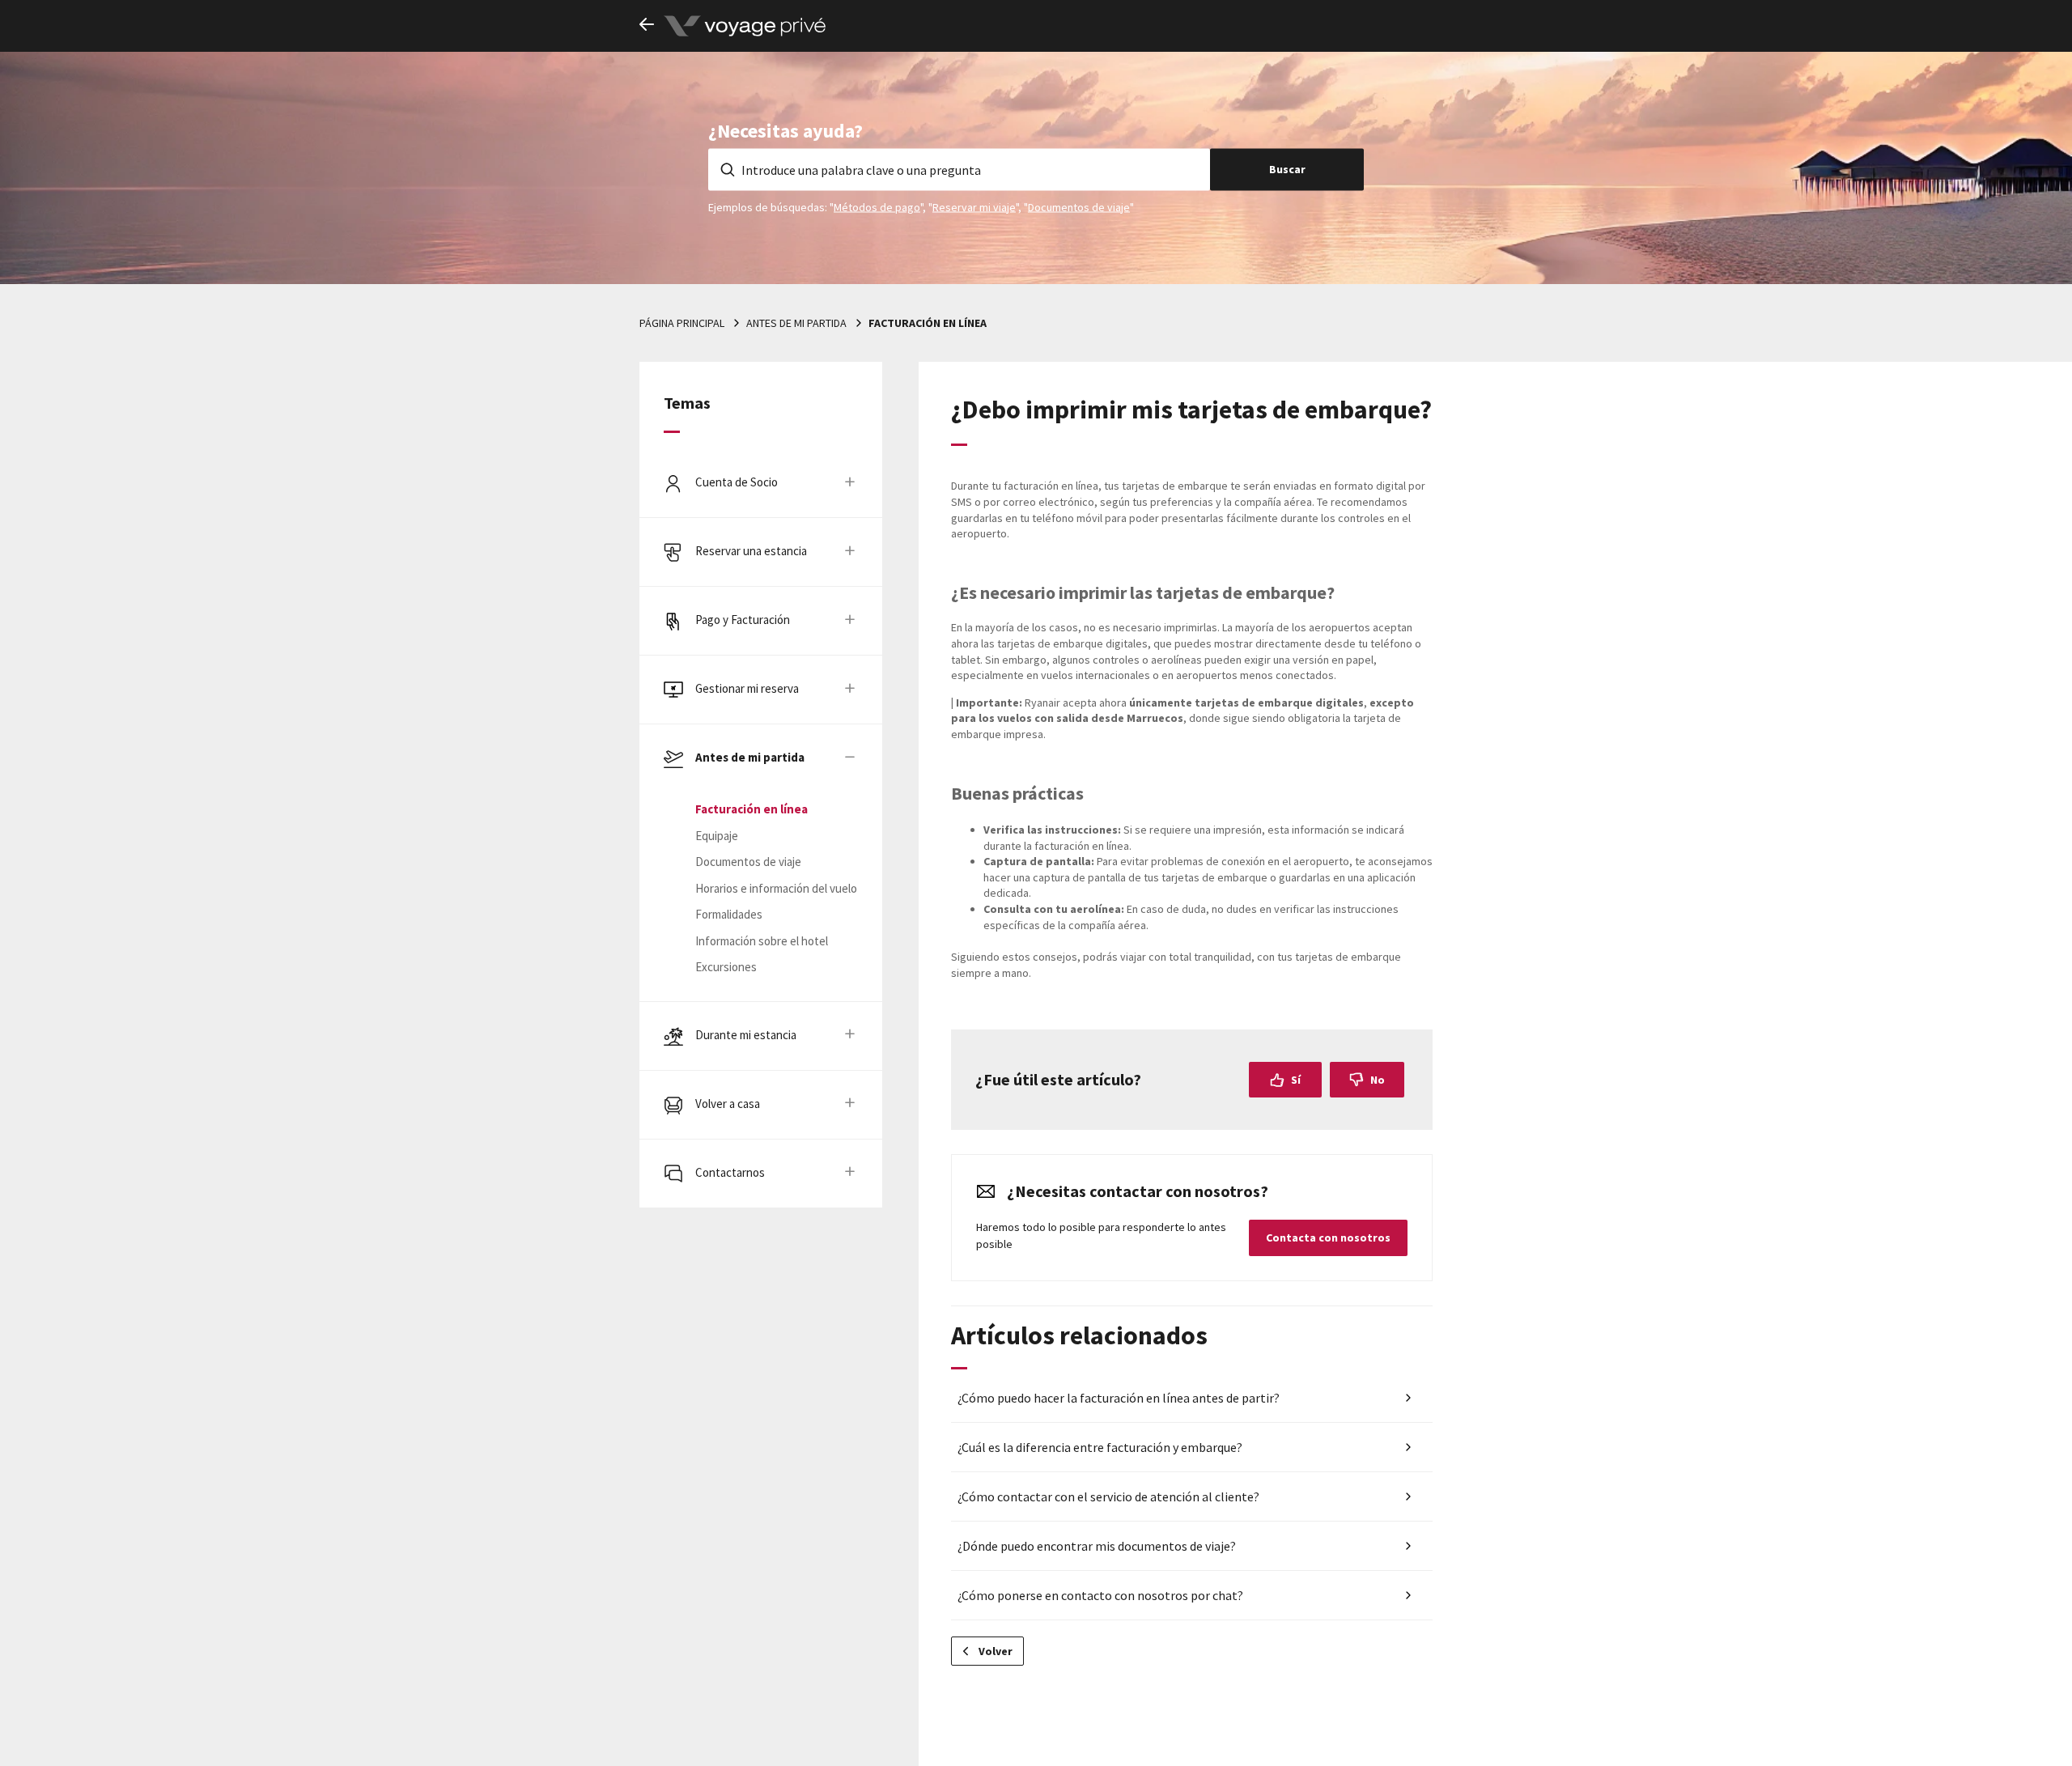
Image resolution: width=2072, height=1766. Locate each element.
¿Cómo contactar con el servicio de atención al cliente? (1108, 1496)
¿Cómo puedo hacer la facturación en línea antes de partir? (1119, 1398)
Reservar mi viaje (974, 206)
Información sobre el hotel (762, 941)
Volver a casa (728, 1104)
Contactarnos (730, 1172)
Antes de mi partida (796, 323)
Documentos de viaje (1079, 206)
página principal (682, 323)
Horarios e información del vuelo (776, 888)
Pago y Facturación (743, 620)
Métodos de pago (877, 206)
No (1378, 1080)
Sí (1296, 1080)
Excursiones (726, 967)
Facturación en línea (928, 323)
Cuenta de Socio (737, 482)
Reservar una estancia (751, 551)
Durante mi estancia (746, 1035)
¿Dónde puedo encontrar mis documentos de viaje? (1097, 1546)
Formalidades (729, 914)
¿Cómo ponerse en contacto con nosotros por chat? (1100, 1595)
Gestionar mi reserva (747, 688)
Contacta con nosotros (1328, 1237)
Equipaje (717, 836)
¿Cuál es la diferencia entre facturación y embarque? (1100, 1447)
